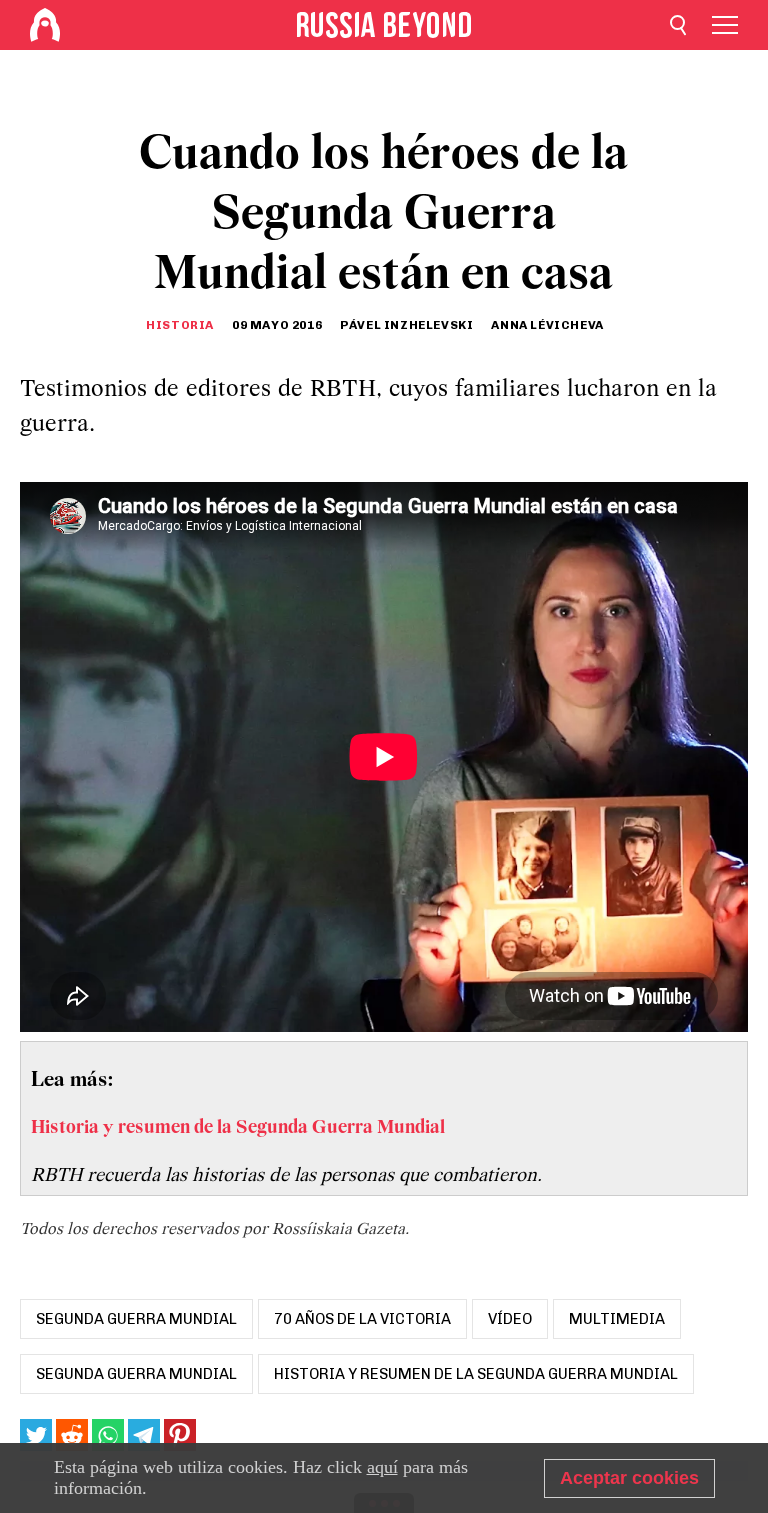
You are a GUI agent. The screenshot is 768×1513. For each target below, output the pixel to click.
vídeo (510, 1319)
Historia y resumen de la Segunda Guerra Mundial (476, 1374)
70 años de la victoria (362, 1319)
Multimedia (617, 1319)
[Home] (45, 25)
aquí (382, 1467)
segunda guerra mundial (136, 1319)
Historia (180, 325)
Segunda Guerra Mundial (136, 1374)
